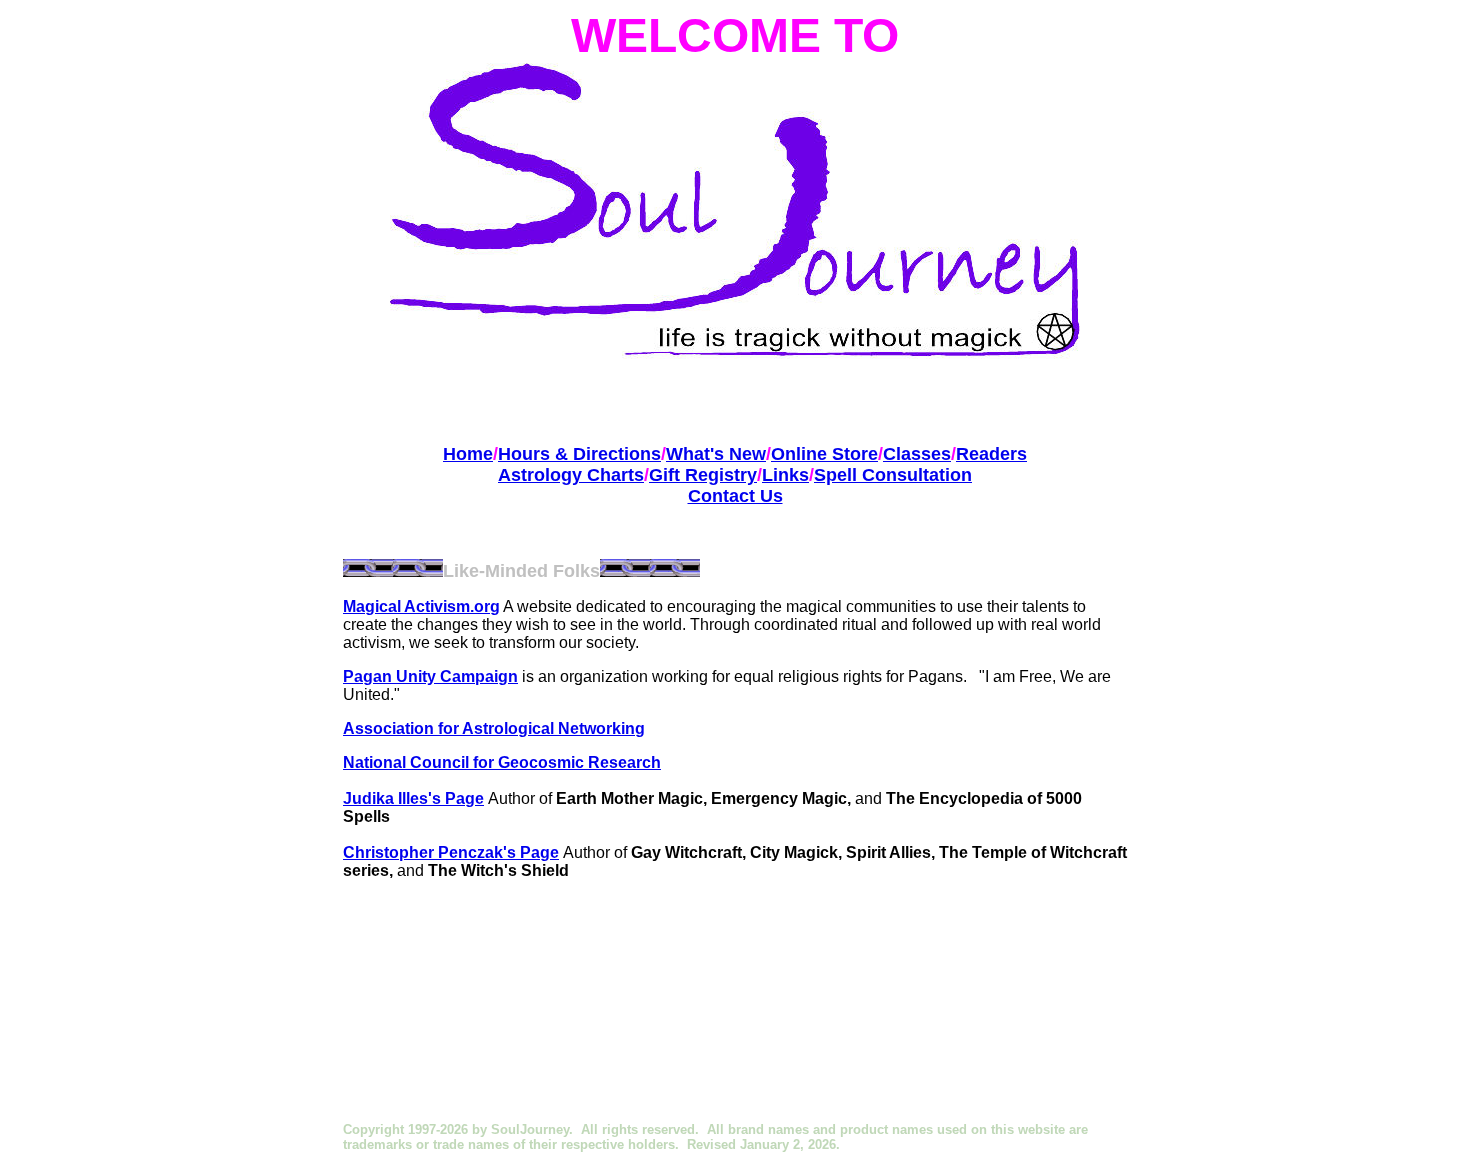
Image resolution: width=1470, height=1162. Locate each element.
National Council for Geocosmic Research (502, 762)
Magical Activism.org (421, 606)
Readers (991, 454)
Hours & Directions (579, 454)
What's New (716, 454)
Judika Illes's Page (413, 798)
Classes (917, 454)
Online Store (824, 454)
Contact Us (735, 496)
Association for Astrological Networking (494, 728)
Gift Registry (703, 475)
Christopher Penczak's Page (451, 852)
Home (468, 454)
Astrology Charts (571, 475)
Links (785, 475)
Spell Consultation (893, 475)
